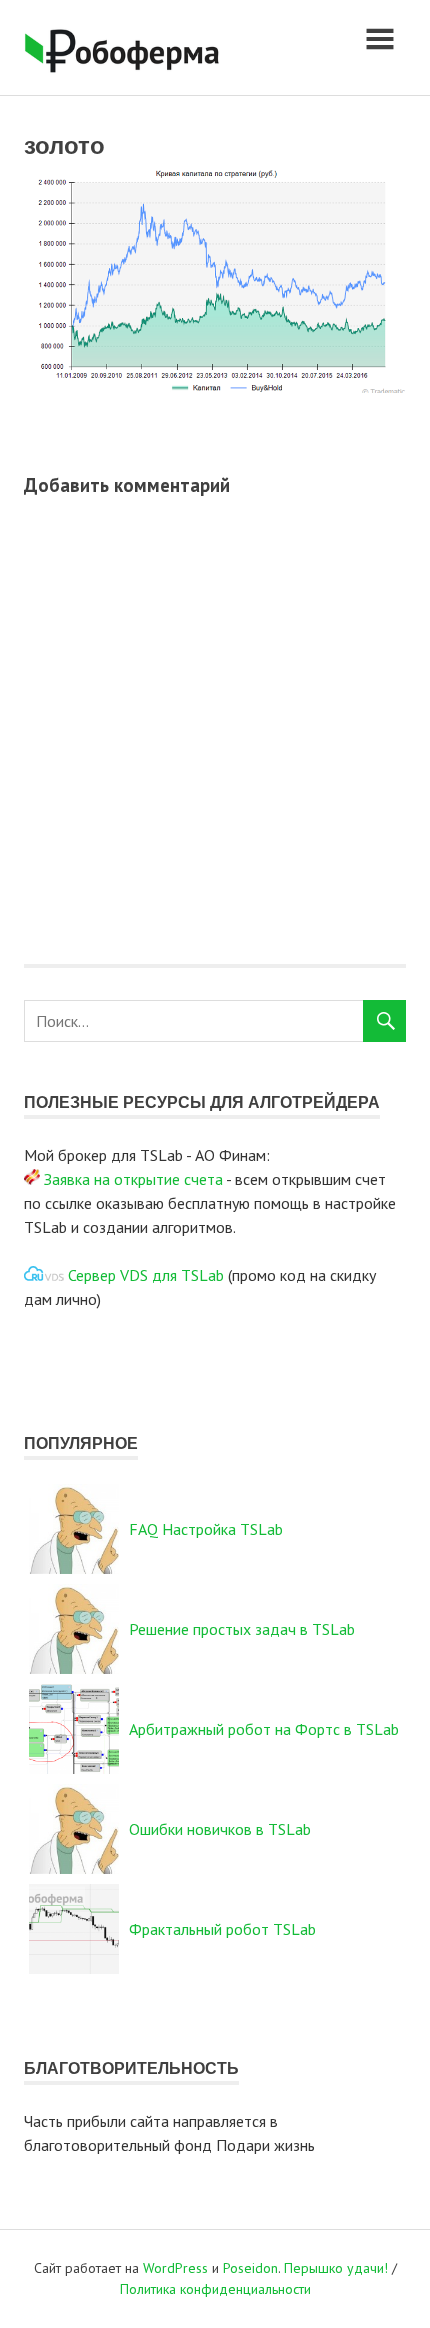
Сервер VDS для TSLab (146, 1275)
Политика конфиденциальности (215, 2289)
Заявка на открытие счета (133, 1179)
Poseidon (250, 2268)
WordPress (175, 2268)
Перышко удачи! (336, 2268)
